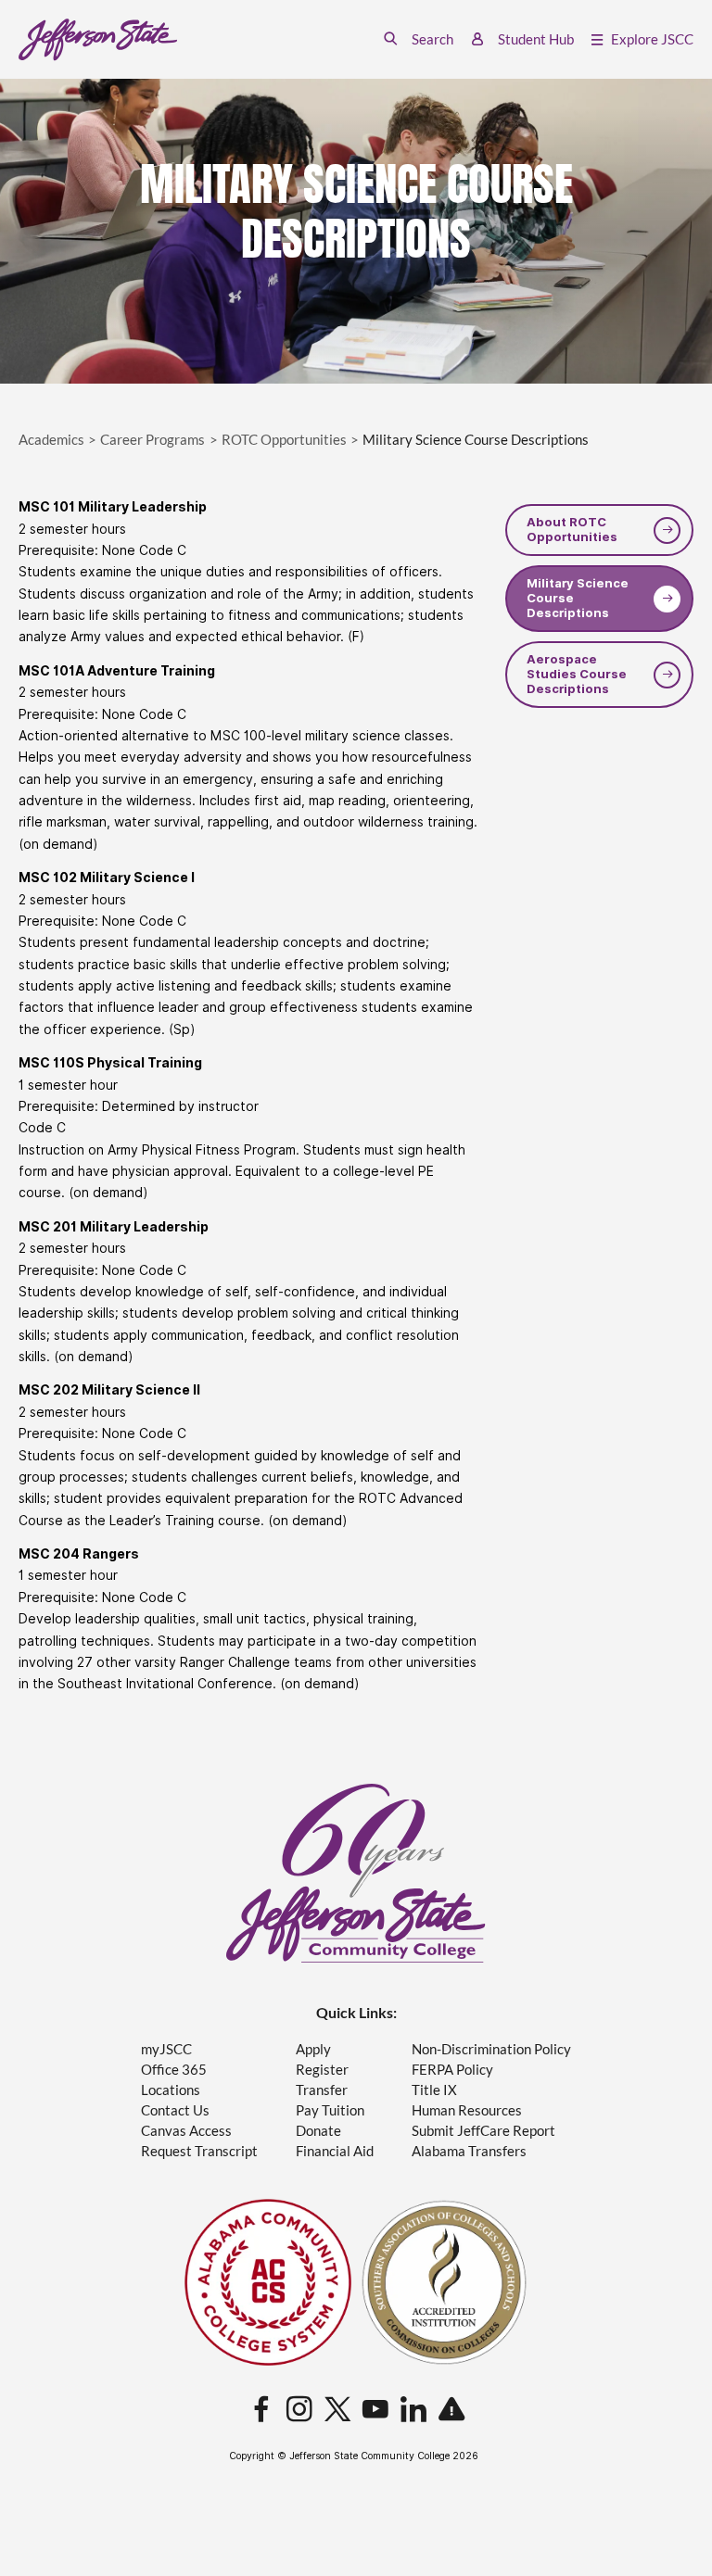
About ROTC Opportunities (572, 530)
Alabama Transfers (469, 2151)
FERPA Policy (452, 2070)
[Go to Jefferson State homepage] (356, 1873)
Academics (51, 440)
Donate (318, 2131)
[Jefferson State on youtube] (375, 2410)
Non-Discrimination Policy (491, 2049)
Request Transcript (199, 2151)
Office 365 (174, 2070)
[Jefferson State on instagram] (299, 2410)
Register (322, 2070)
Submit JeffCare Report (483, 2131)
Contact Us (175, 2110)
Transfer (322, 2090)
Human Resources (467, 2110)
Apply (313, 2049)
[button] (418, 39)
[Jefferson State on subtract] (451, 2410)
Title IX (434, 2090)
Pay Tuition (330, 2110)
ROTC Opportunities (284, 440)
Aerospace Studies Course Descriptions (577, 675)
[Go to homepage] (98, 40)
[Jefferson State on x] (337, 2410)
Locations (171, 2090)
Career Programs (153, 440)
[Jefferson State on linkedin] (413, 2410)
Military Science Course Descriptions (578, 599)
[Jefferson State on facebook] (261, 2410)
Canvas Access (186, 2131)
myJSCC (166, 2049)
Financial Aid (335, 2151)
